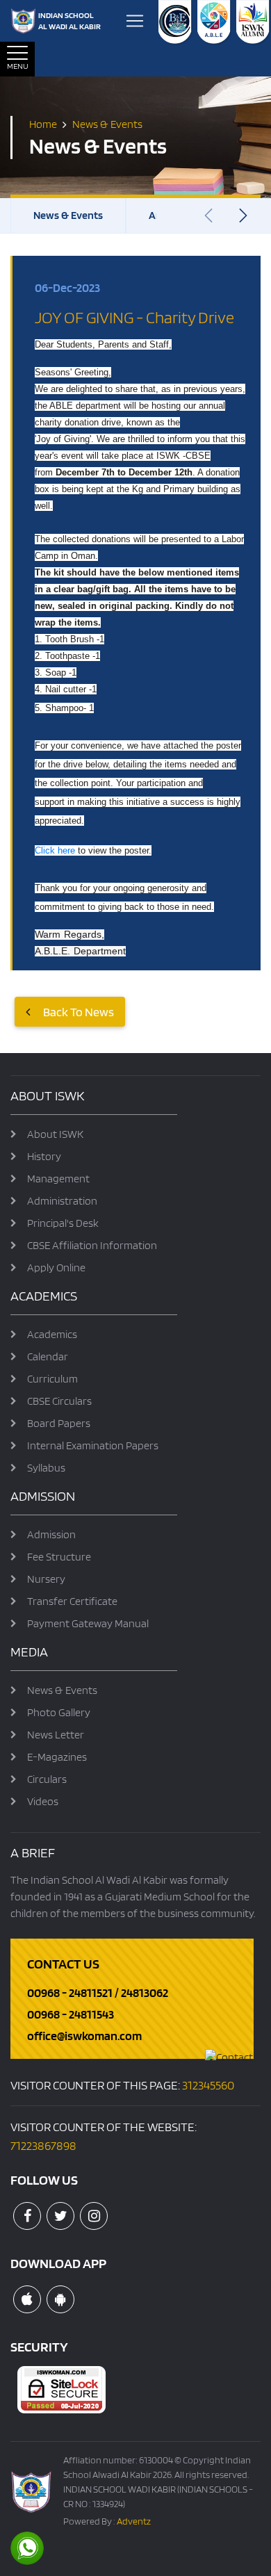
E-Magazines (57, 1757)
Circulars (47, 1779)
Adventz (134, 2521)
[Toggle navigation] (135, 21)
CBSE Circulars (59, 1401)
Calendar (48, 1356)
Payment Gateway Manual (88, 1623)
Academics (52, 1334)
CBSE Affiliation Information (92, 1245)
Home (43, 123)
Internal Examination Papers (93, 1445)
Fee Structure (59, 1557)
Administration (62, 1201)
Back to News (77, 1012)
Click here (55, 850)
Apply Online (56, 1267)
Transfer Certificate (72, 1601)
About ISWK (55, 1134)
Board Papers (59, 1423)
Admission (51, 1534)
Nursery (46, 1579)
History (44, 1156)
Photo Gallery (59, 1712)
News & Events (68, 215)
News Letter (56, 1735)
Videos (43, 1801)
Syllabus (46, 1468)
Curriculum (52, 1379)
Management (58, 1179)
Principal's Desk (63, 1223)
